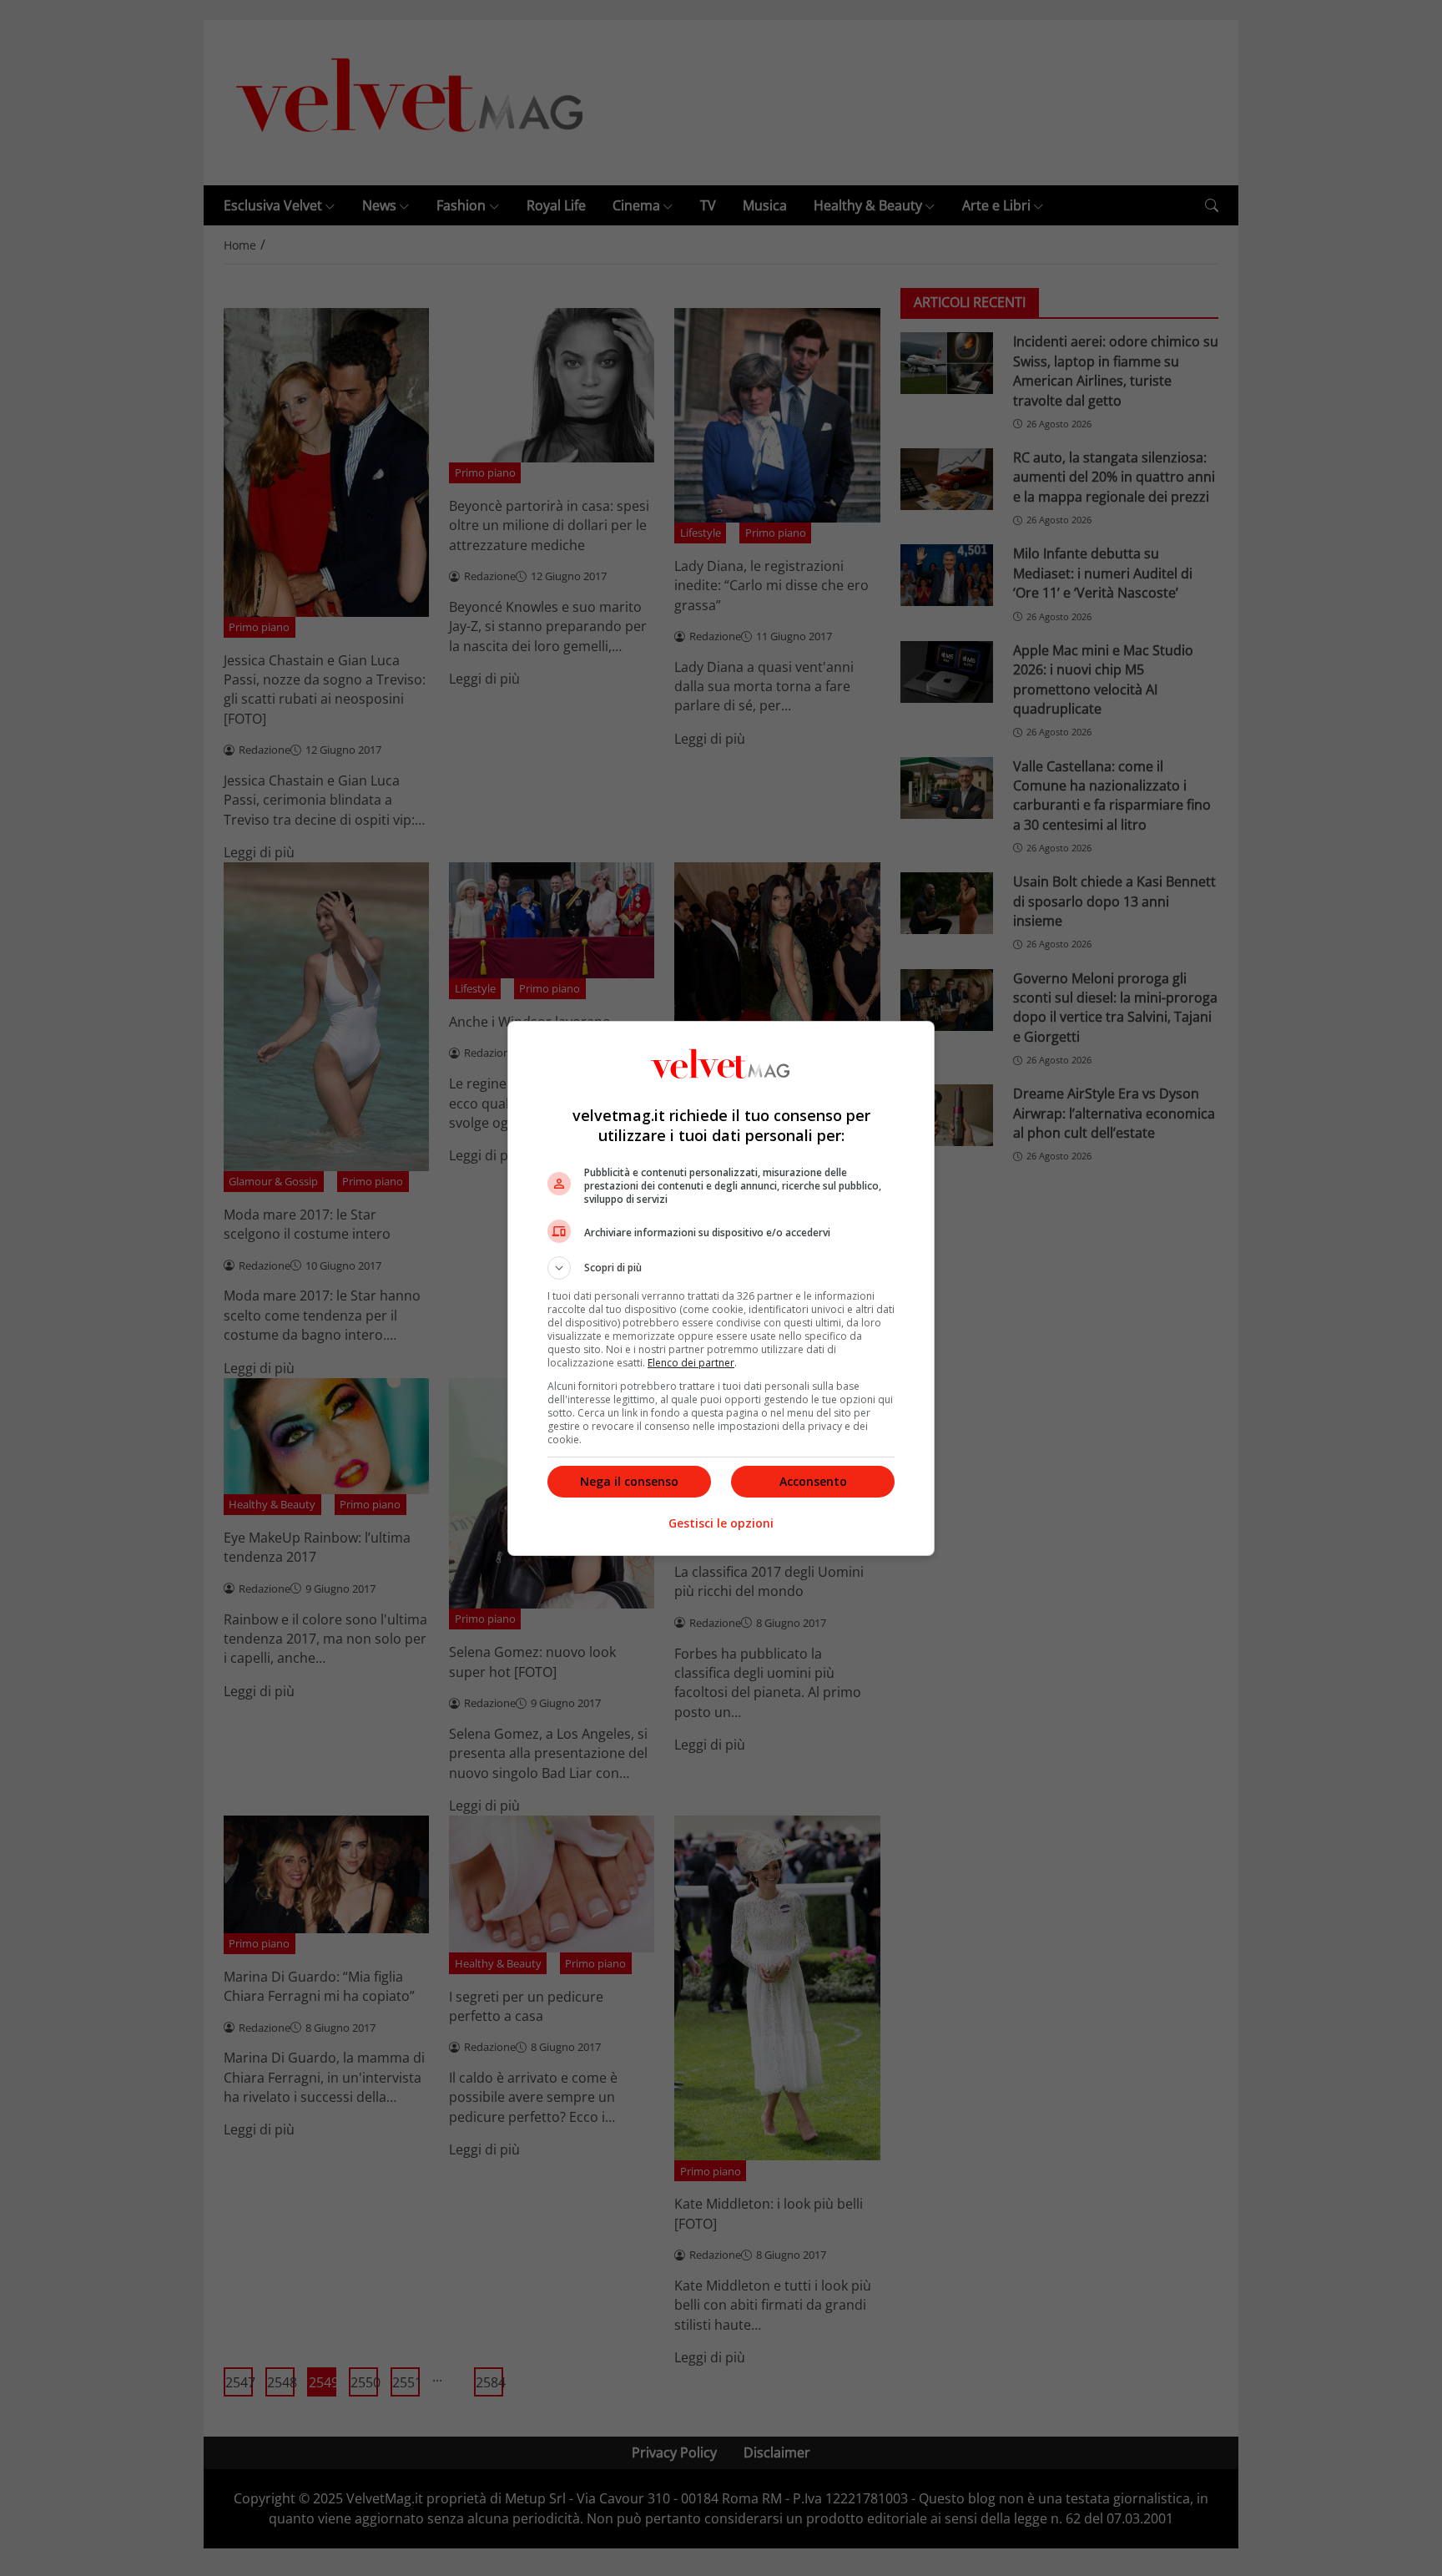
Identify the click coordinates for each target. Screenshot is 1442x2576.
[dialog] (721, 1288)
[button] (721, 1268)
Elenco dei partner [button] (691, 1363)
